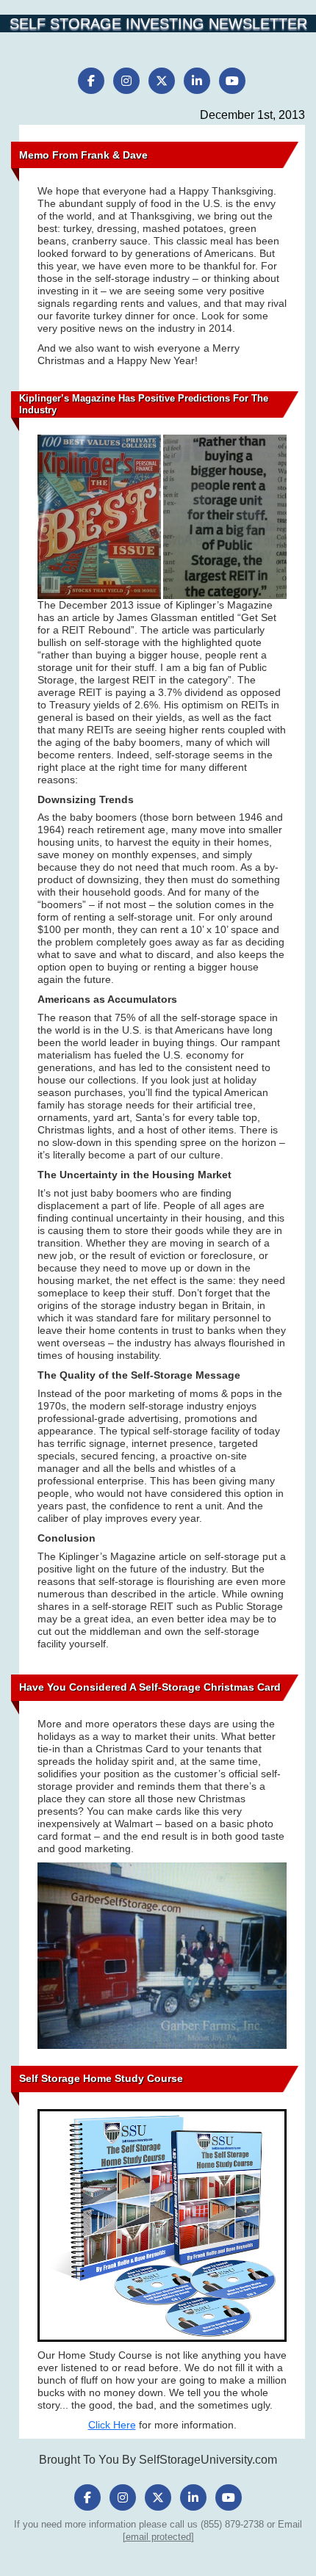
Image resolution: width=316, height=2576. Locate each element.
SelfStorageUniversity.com (208, 2460)
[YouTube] (232, 81)
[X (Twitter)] (162, 81)
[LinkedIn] (197, 81)
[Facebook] (91, 81)
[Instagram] (126, 81)
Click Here (112, 2425)
